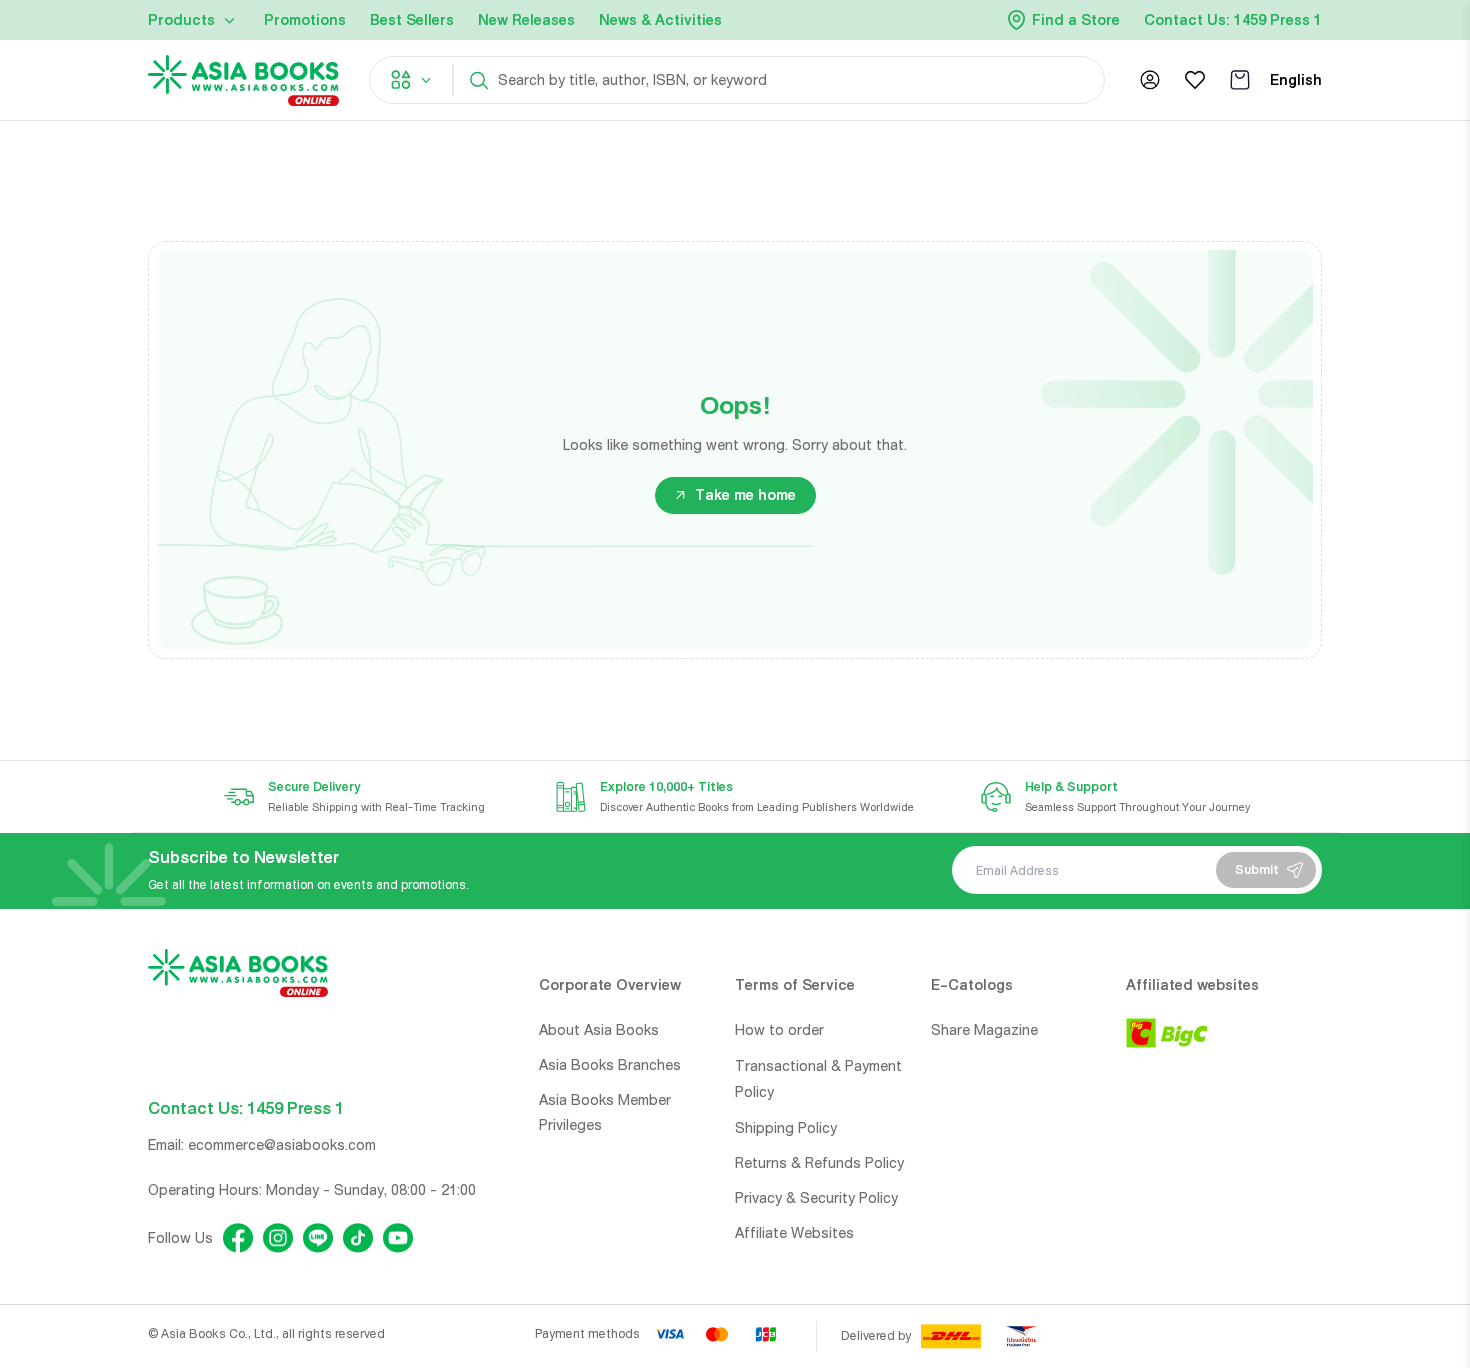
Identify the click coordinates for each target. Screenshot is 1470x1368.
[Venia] (243, 80)
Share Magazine (984, 1030)
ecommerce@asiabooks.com (282, 1145)
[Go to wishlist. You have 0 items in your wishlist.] (1195, 80)
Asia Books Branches (610, 1065)
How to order (779, 1030)
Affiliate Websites (794, 1233)
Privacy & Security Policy (816, 1198)
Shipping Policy (786, 1128)
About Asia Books (599, 1030)
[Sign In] (1150, 80)
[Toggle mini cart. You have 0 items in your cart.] (1240, 80)
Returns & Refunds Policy (819, 1163)
